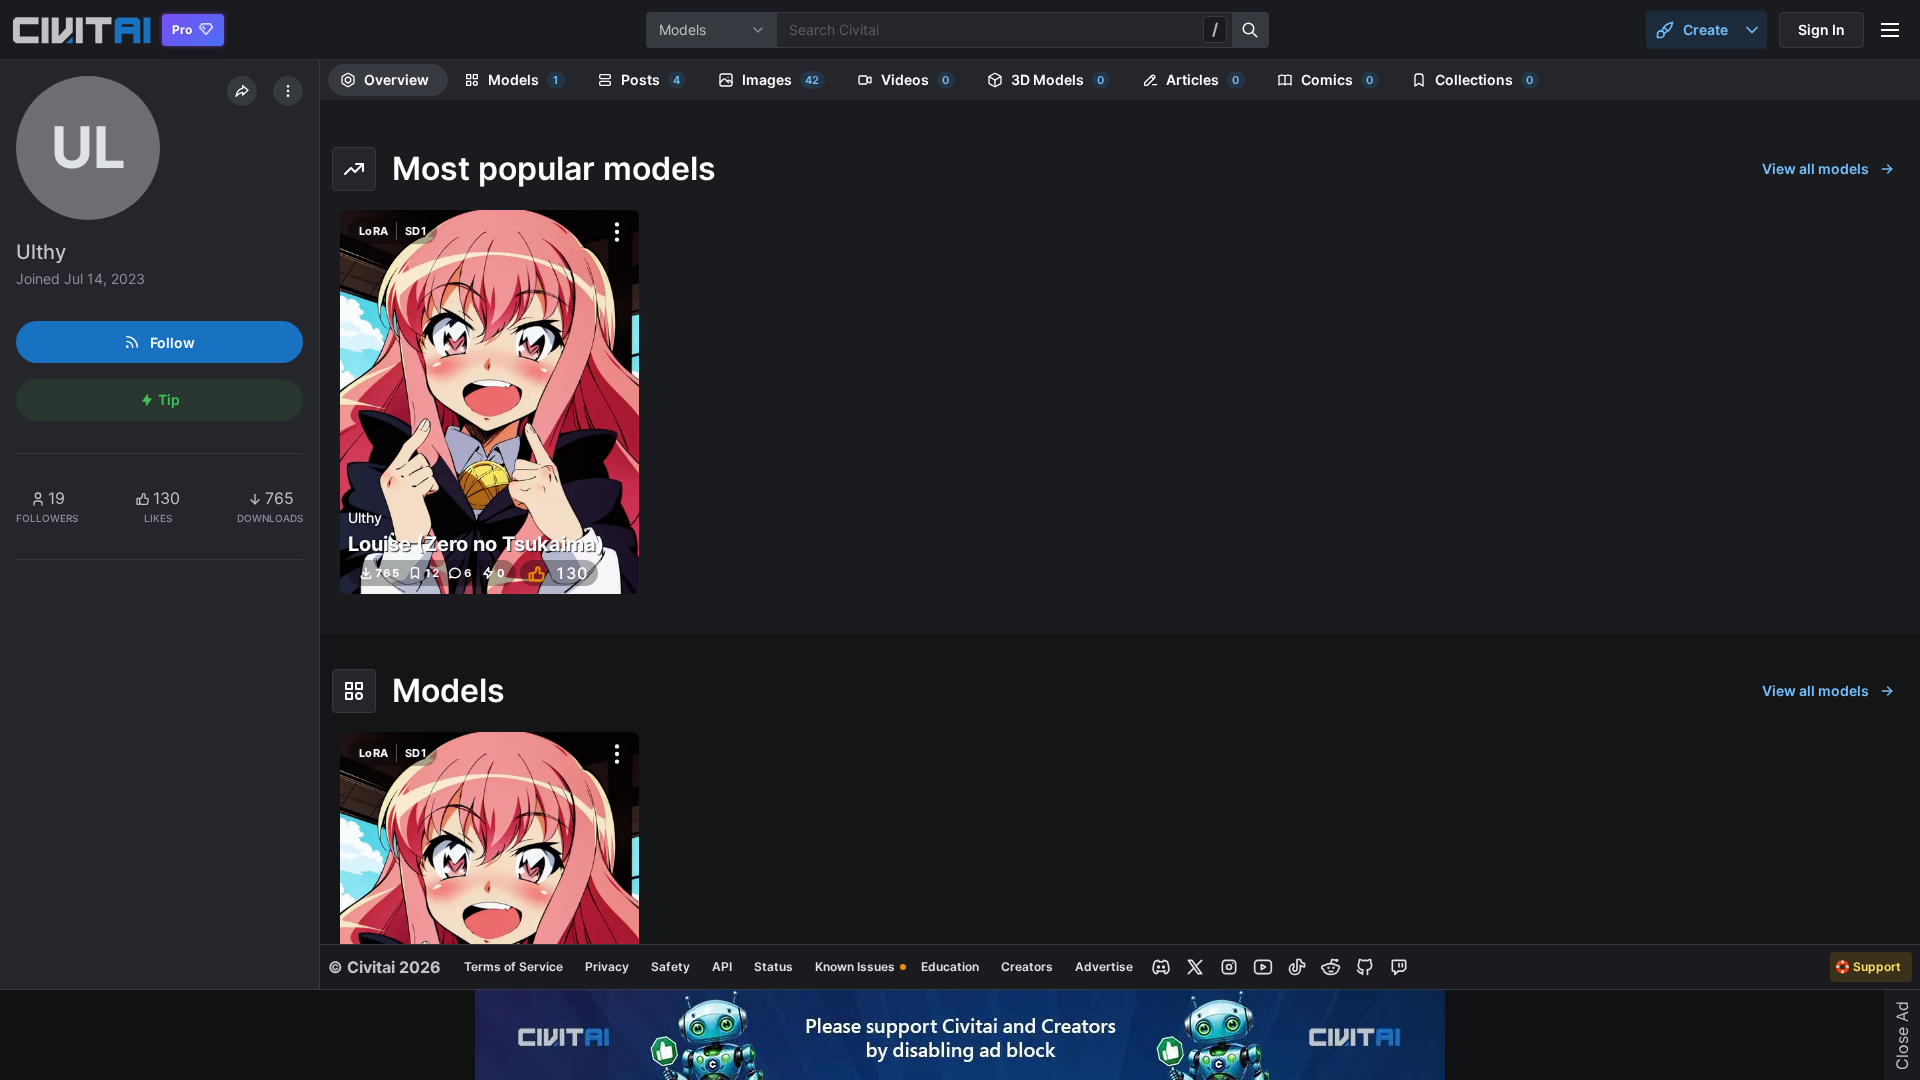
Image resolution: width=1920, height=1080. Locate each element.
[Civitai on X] (1195, 967)
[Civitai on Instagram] (1229, 967)
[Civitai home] (81, 30)
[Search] (1251, 30)
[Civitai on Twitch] (1399, 967)
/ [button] (1215, 29)
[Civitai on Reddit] (1331, 967)
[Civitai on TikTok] (1297, 967)
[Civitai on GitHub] (1365, 967)
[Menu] (1890, 30)
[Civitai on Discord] (1161, 967)
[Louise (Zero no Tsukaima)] (489, 402)
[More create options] (1752, 30)
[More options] (617, 232)
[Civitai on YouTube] (1263, 967)
